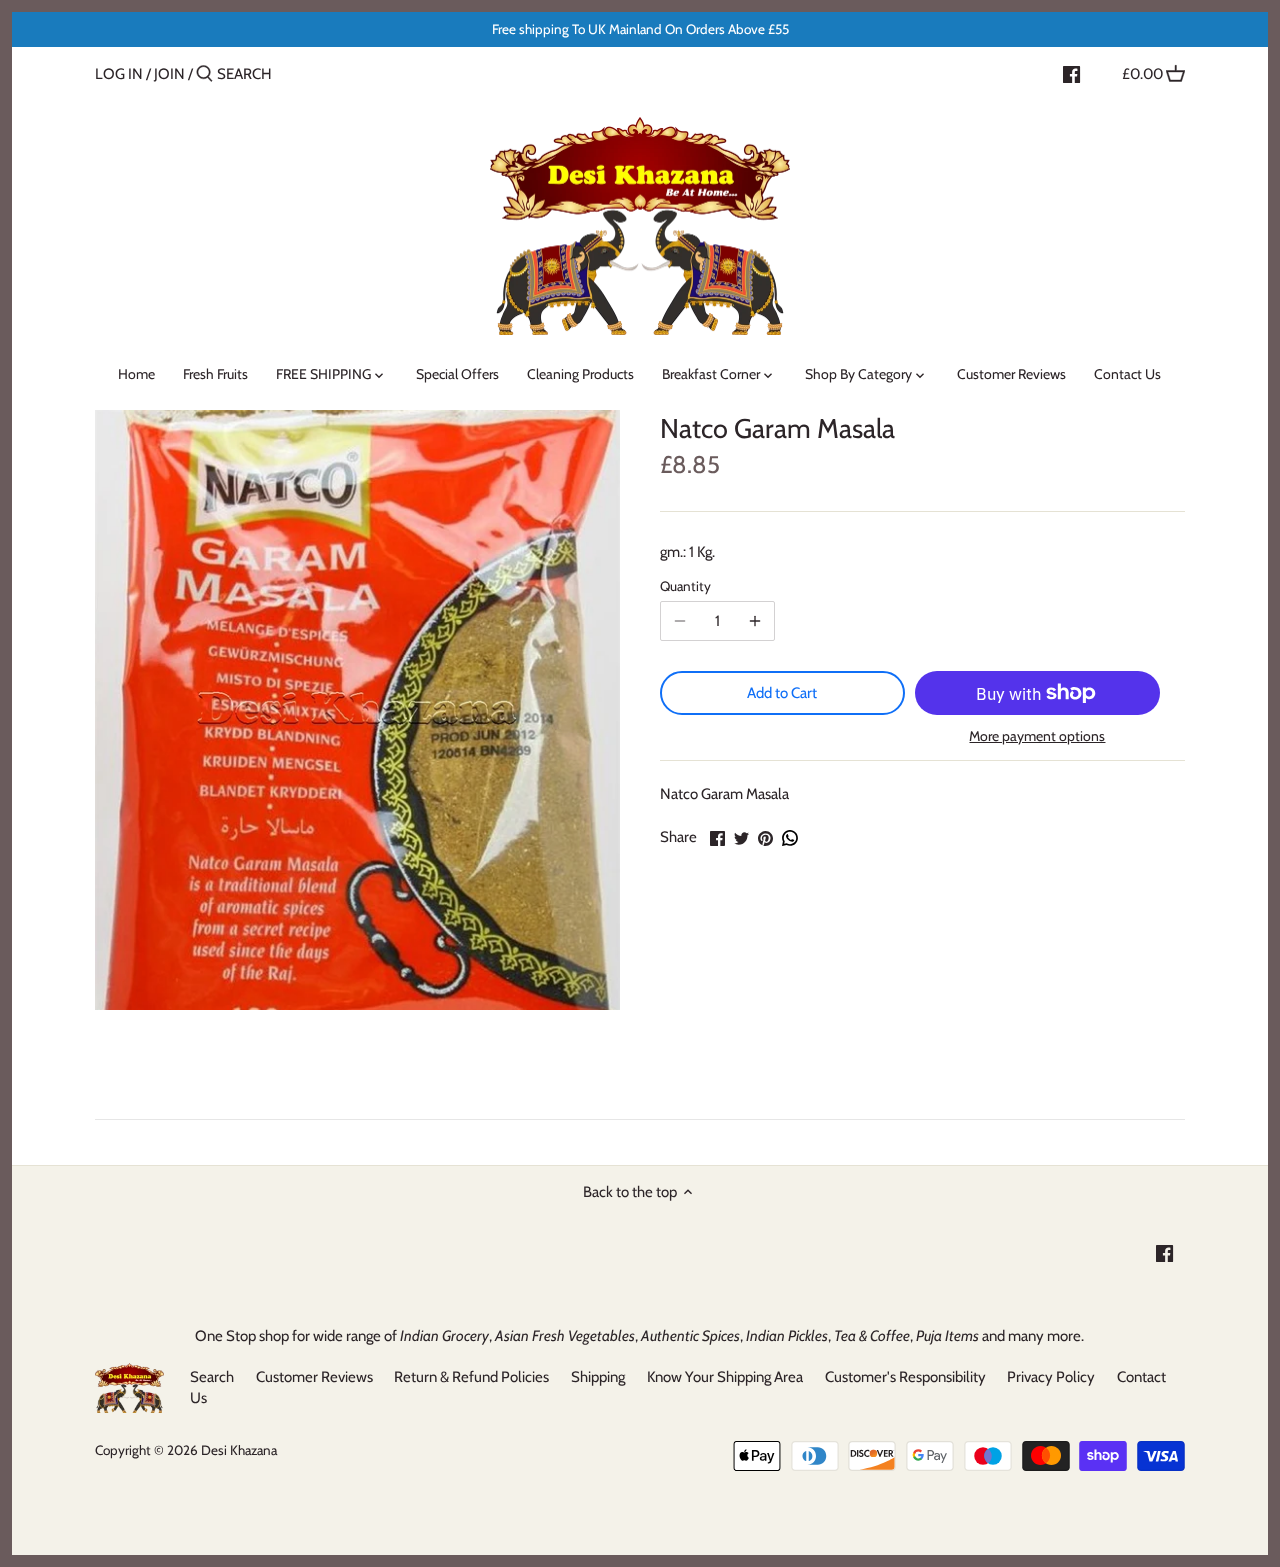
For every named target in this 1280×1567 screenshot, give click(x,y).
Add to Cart (782, 693)
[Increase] (755, 621)
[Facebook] (1071, 73)
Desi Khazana (239, 1450)
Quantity (685, 586)
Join (169, 74)
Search (212, 1377)
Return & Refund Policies (471, 1377)
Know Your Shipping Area (725, 1377)
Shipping (598, 1377)
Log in (119, 74)
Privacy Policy (1051, 1377)
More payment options (1037, 736)
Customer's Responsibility (905, 1377)
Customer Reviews (314, 1377)
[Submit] (204, 74)
